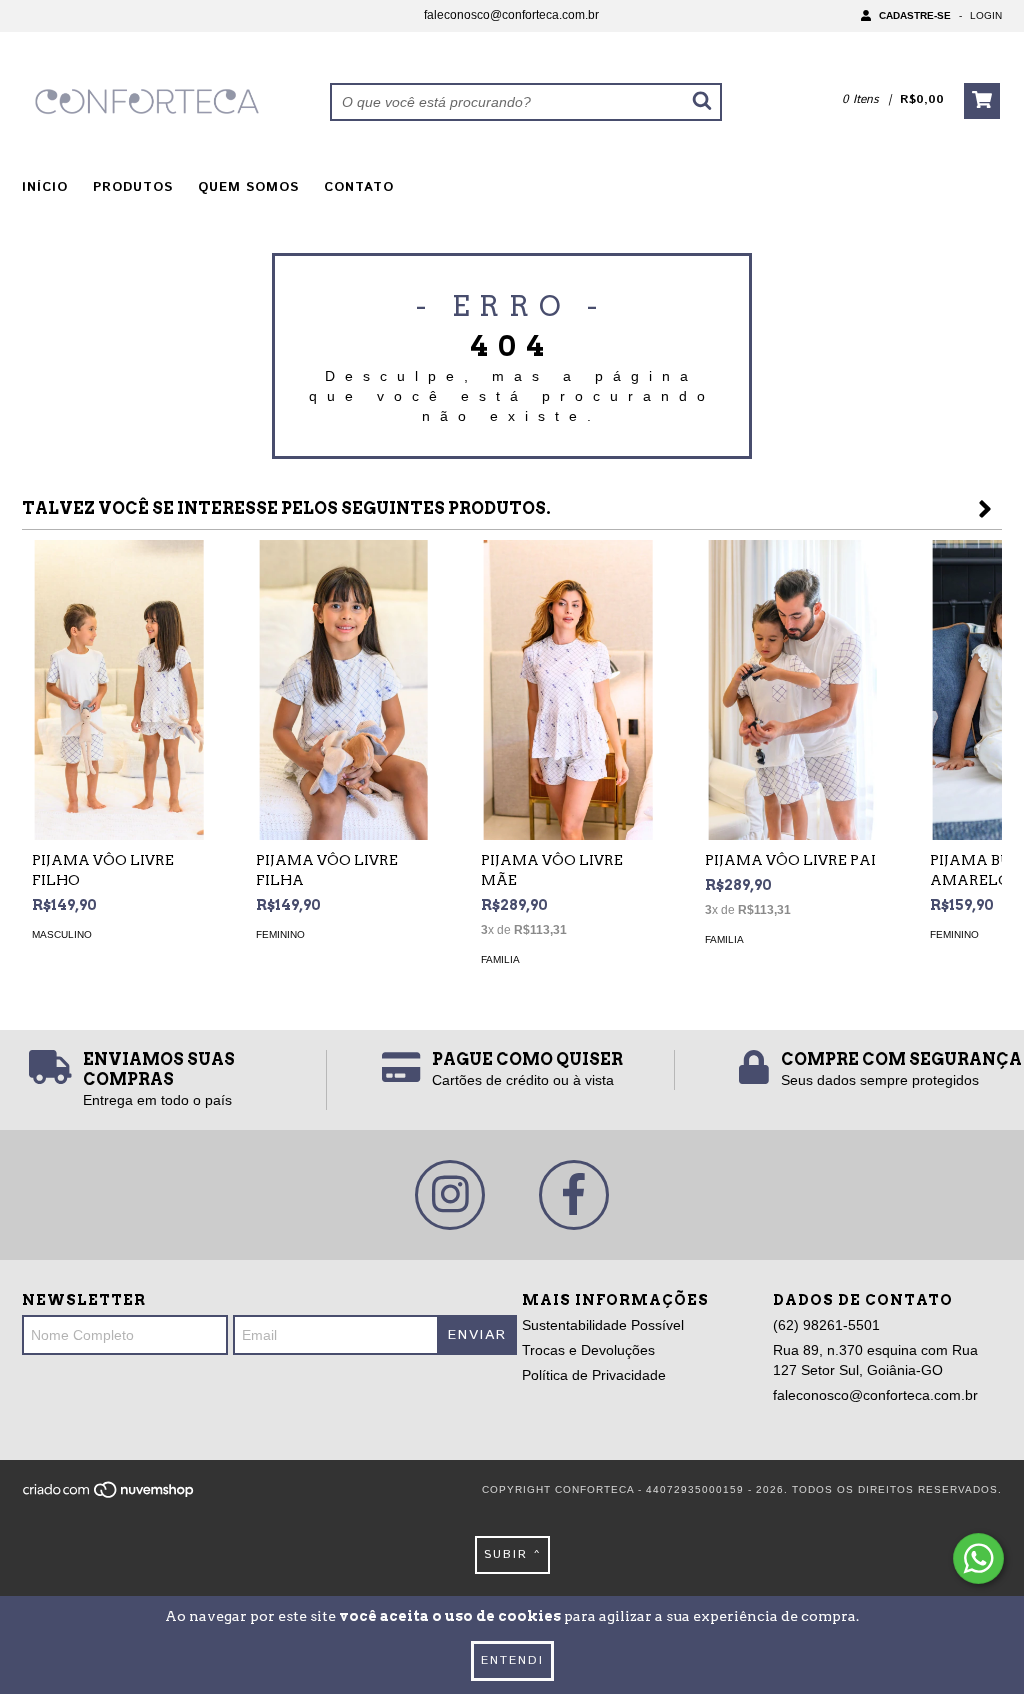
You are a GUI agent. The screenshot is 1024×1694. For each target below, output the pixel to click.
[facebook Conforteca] (574, 1195)
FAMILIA (500, 959)
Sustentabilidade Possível (603, 1325)
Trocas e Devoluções (588, 1350)
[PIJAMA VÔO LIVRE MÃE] (568, 695)
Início (45, 187)
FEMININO (280, 934)
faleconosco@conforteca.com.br (511, 15)
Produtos (133, 187)
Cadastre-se (915, 15)
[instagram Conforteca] (450, 1195)
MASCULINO (62, 934)
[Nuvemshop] (109, 1495)
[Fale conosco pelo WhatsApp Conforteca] (978, 1558)
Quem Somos (248, 187)
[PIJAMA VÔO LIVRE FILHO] (119, 695)
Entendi (512, 1660)
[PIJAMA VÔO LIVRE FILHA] (343, 695)
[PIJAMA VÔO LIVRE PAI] (792, 695)
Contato (359, 187)
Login (986, 15)
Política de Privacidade (594, 1375)
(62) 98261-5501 (826, 1325)
